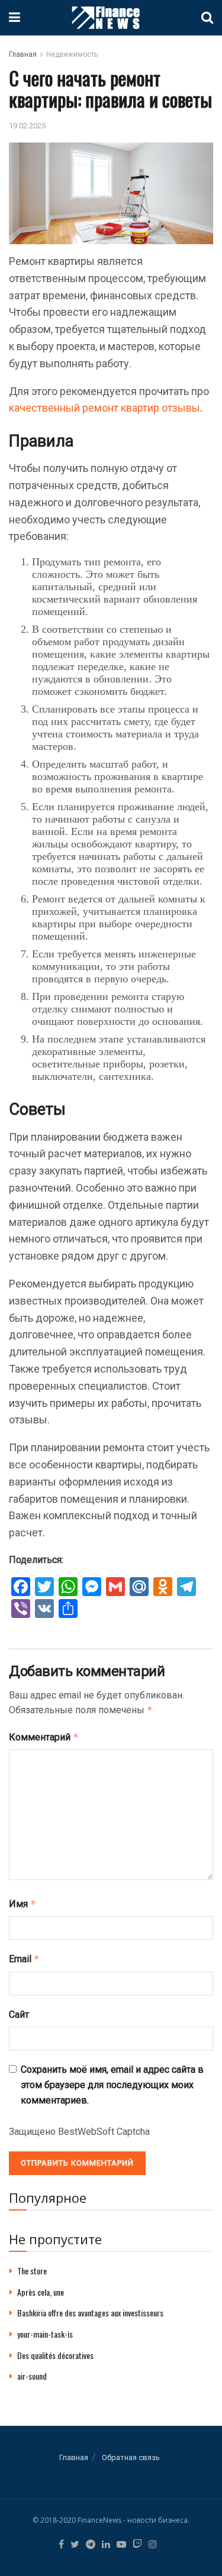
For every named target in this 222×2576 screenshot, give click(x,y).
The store (32, 2271)
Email (24, 1959)
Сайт (19, 2014)
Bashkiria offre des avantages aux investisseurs (90, 2313)
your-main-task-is (45, 2334)
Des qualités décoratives (55, 2355)
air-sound (32, 2376)
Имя (22, 1904)
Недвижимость (72, 54)
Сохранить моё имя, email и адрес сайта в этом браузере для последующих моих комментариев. (112, 2085)
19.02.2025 (27, 126)
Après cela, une (41, 2292)
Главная (23, 54)
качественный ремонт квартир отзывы (104, 408)
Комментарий (44, 1737)
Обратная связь (131, 2457)
